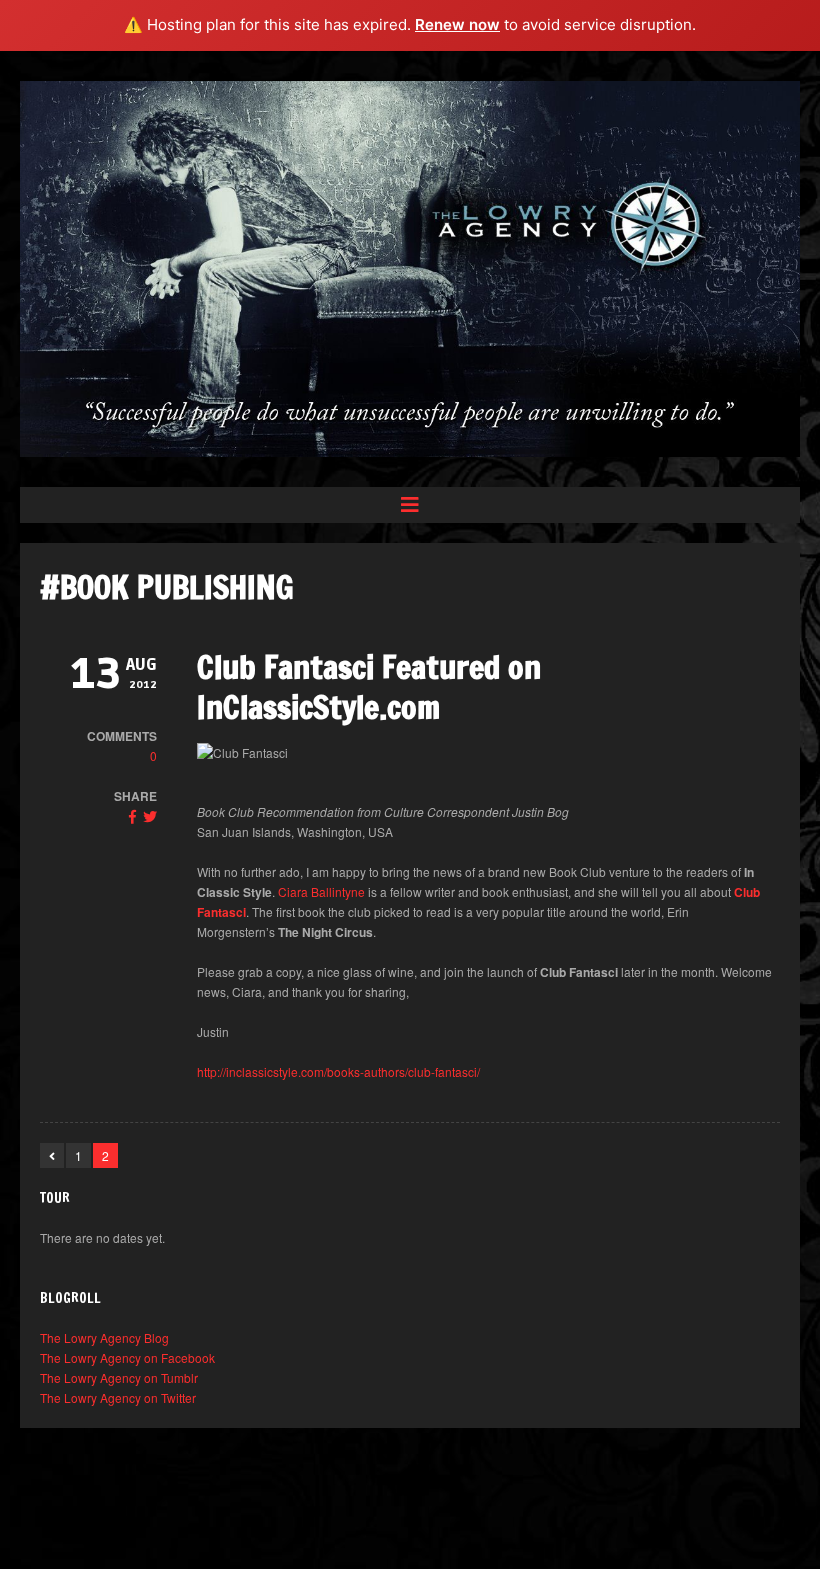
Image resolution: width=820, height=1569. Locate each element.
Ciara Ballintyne (321, 891)
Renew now (457, 24)
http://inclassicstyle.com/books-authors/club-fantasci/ (338, 1071)
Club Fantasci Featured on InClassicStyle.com (369, 687)
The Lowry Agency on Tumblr (119, 1377)
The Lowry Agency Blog (104, 1337)
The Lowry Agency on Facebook (127, 1357)
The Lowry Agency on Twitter (118, 1397)
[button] (410, 505)
